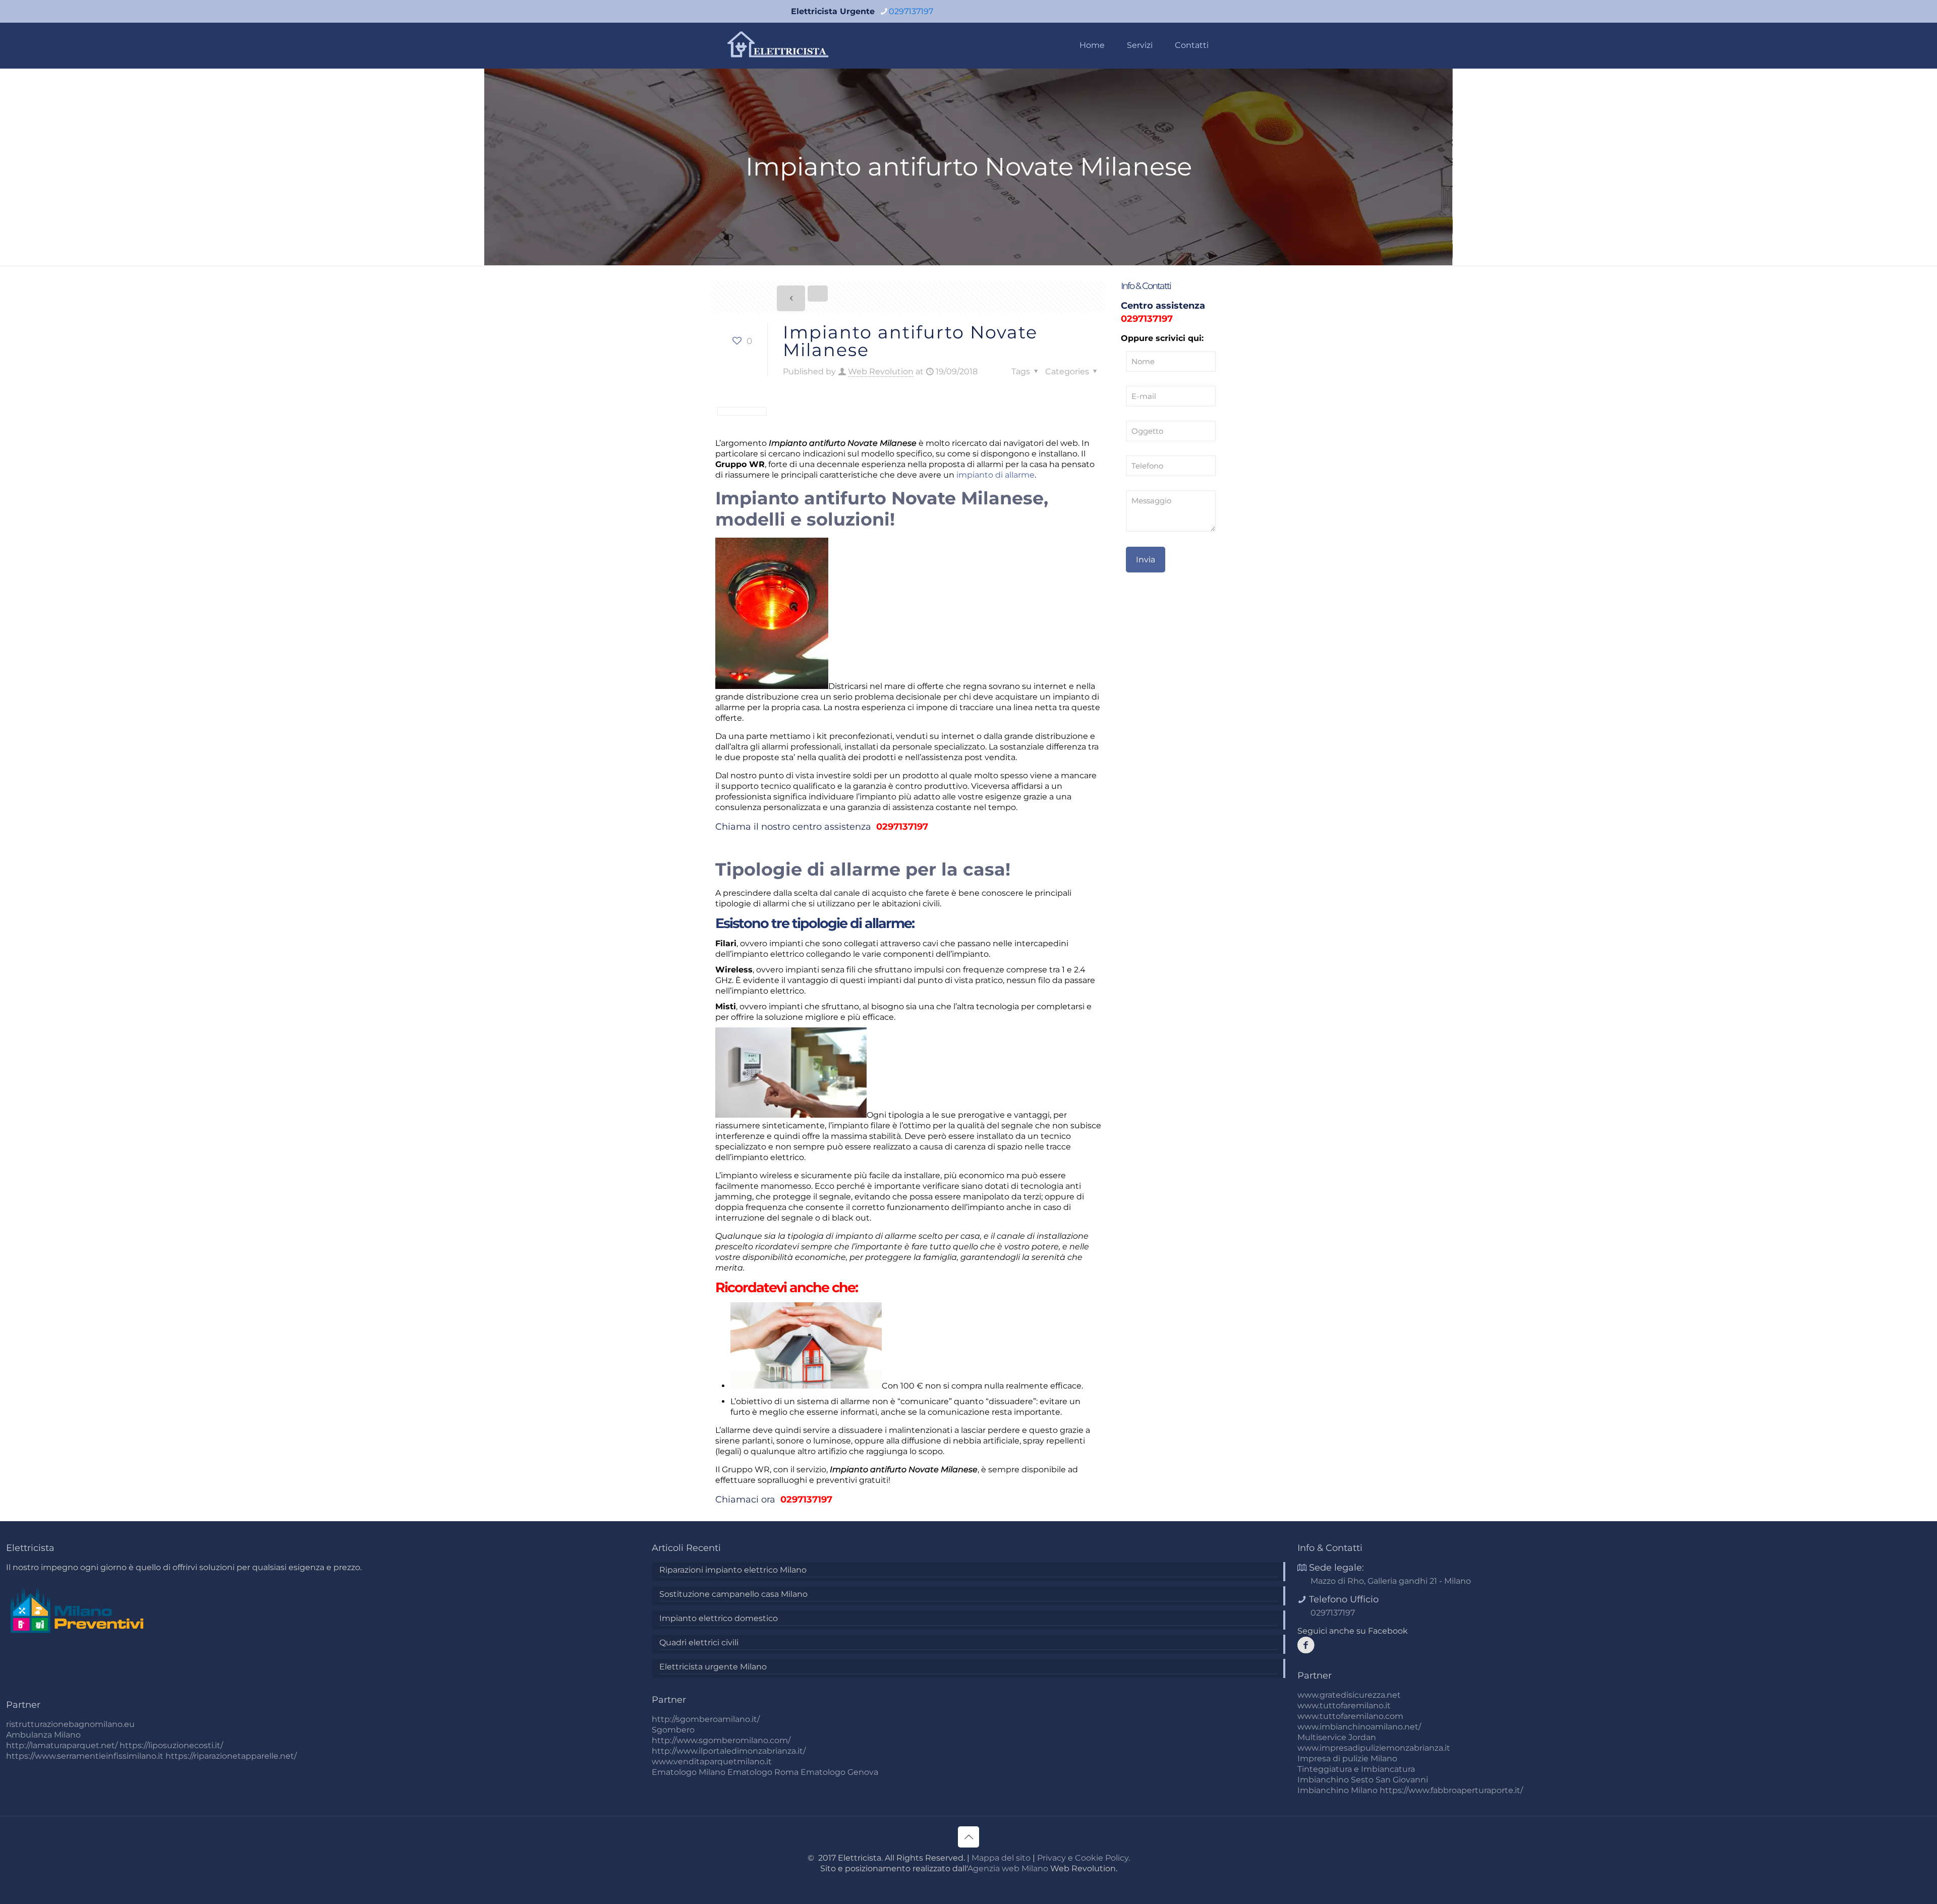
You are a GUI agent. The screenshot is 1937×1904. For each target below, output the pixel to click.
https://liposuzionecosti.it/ (171, 1745)
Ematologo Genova (839, 1772)
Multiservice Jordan (1337, 1737)
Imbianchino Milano (1337, 1790)
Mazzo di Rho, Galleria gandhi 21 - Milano (1391, 1581)
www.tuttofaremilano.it (1344, 1706)
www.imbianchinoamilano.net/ (1359, 1727)
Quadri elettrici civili (699, 1642)
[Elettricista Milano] (779, 45)
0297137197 (911, 11)
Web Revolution (881, 371)
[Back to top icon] (968, 1837)
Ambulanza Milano (43, 1735)
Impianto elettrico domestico (719, 1618)
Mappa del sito (1001, 1858)
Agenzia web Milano (1008, 1868)
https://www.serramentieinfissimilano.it (85, 1756)
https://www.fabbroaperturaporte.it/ (1451, 1790)
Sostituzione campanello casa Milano (733, 1594)
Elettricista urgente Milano (713, 1667)
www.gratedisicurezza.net (1349, 1695)
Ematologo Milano (689, 1772)
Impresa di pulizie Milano (1347, 1758)
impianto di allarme (995, 475)
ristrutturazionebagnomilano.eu (70, 1724)
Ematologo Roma (763, 1772)
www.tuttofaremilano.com (1350, 1716)
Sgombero (673, 1730)
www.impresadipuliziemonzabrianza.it (1374, 1748)
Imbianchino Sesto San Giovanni (1363, 1780)
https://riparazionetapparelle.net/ (231, 1756)
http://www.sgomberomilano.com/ (721, 1740)
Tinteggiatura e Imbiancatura (1356, 1769)
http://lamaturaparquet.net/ (62, 1745)
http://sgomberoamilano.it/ (706, 1719)
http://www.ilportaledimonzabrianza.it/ (729, 1751)
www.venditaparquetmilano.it (712, 1762)
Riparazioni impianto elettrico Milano (733, 1570)
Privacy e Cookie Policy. (1084, 1858)
